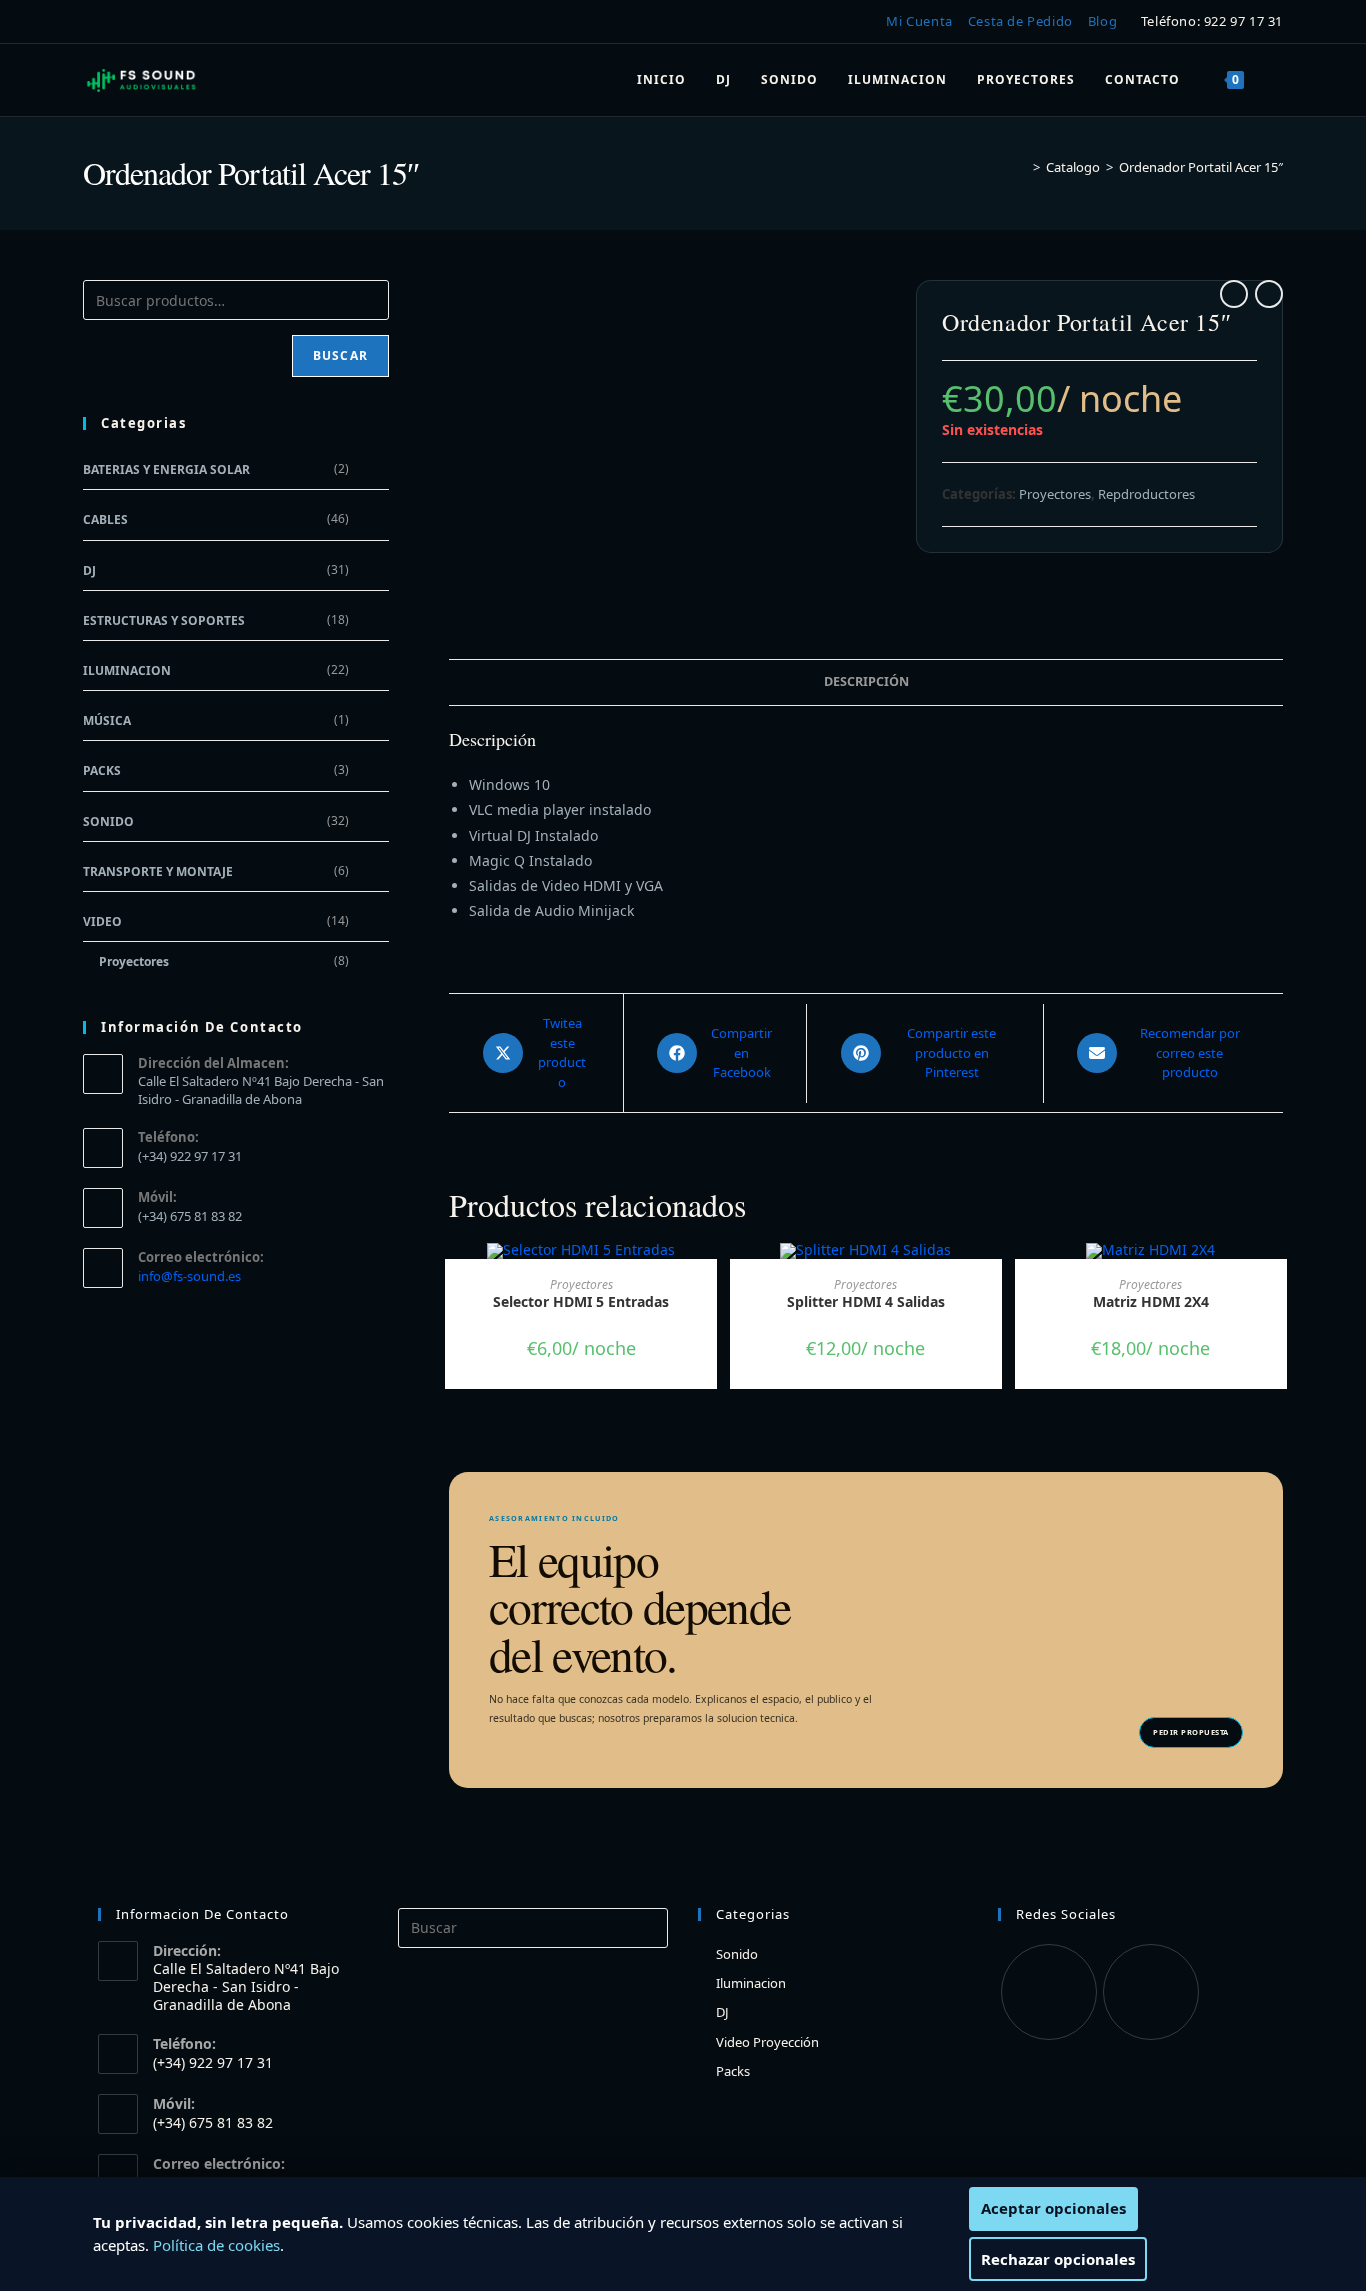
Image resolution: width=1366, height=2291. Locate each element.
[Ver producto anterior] (1234, 294)
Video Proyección (767, 2042)
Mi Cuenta (919, 21)
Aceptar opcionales (1053, 2208)
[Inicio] (1022, 167)
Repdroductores (1146, 494)
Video (102, 921)
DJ (89, 570)
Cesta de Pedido (1020, 21)
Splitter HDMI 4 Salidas (866, 1301)
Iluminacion (127, 670)
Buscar (340, 355)
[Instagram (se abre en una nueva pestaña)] (122, 22)
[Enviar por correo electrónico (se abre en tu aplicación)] (152, 22)
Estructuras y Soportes (164, 620)
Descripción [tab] (866, 681)
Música (107, 720)
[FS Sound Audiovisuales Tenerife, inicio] (142, 80)
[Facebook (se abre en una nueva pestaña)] (95, 22)
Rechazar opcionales (1058, 2259)
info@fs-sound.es (189, 1276)
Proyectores (1055, 494)
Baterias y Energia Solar (166, 469)
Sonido (108, 821)
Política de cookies (216, 2245)
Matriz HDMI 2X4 (1151, 1301)
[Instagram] (1151, 1992)
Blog (1102, 21)
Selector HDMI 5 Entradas (581, 1301)
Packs (102, 770)
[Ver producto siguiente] (1269, 294)
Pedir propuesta (1191, 1732)
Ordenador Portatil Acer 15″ (1201, 167)
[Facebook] (1049, 1992)
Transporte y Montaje (158, 871)
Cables (105, 519)
